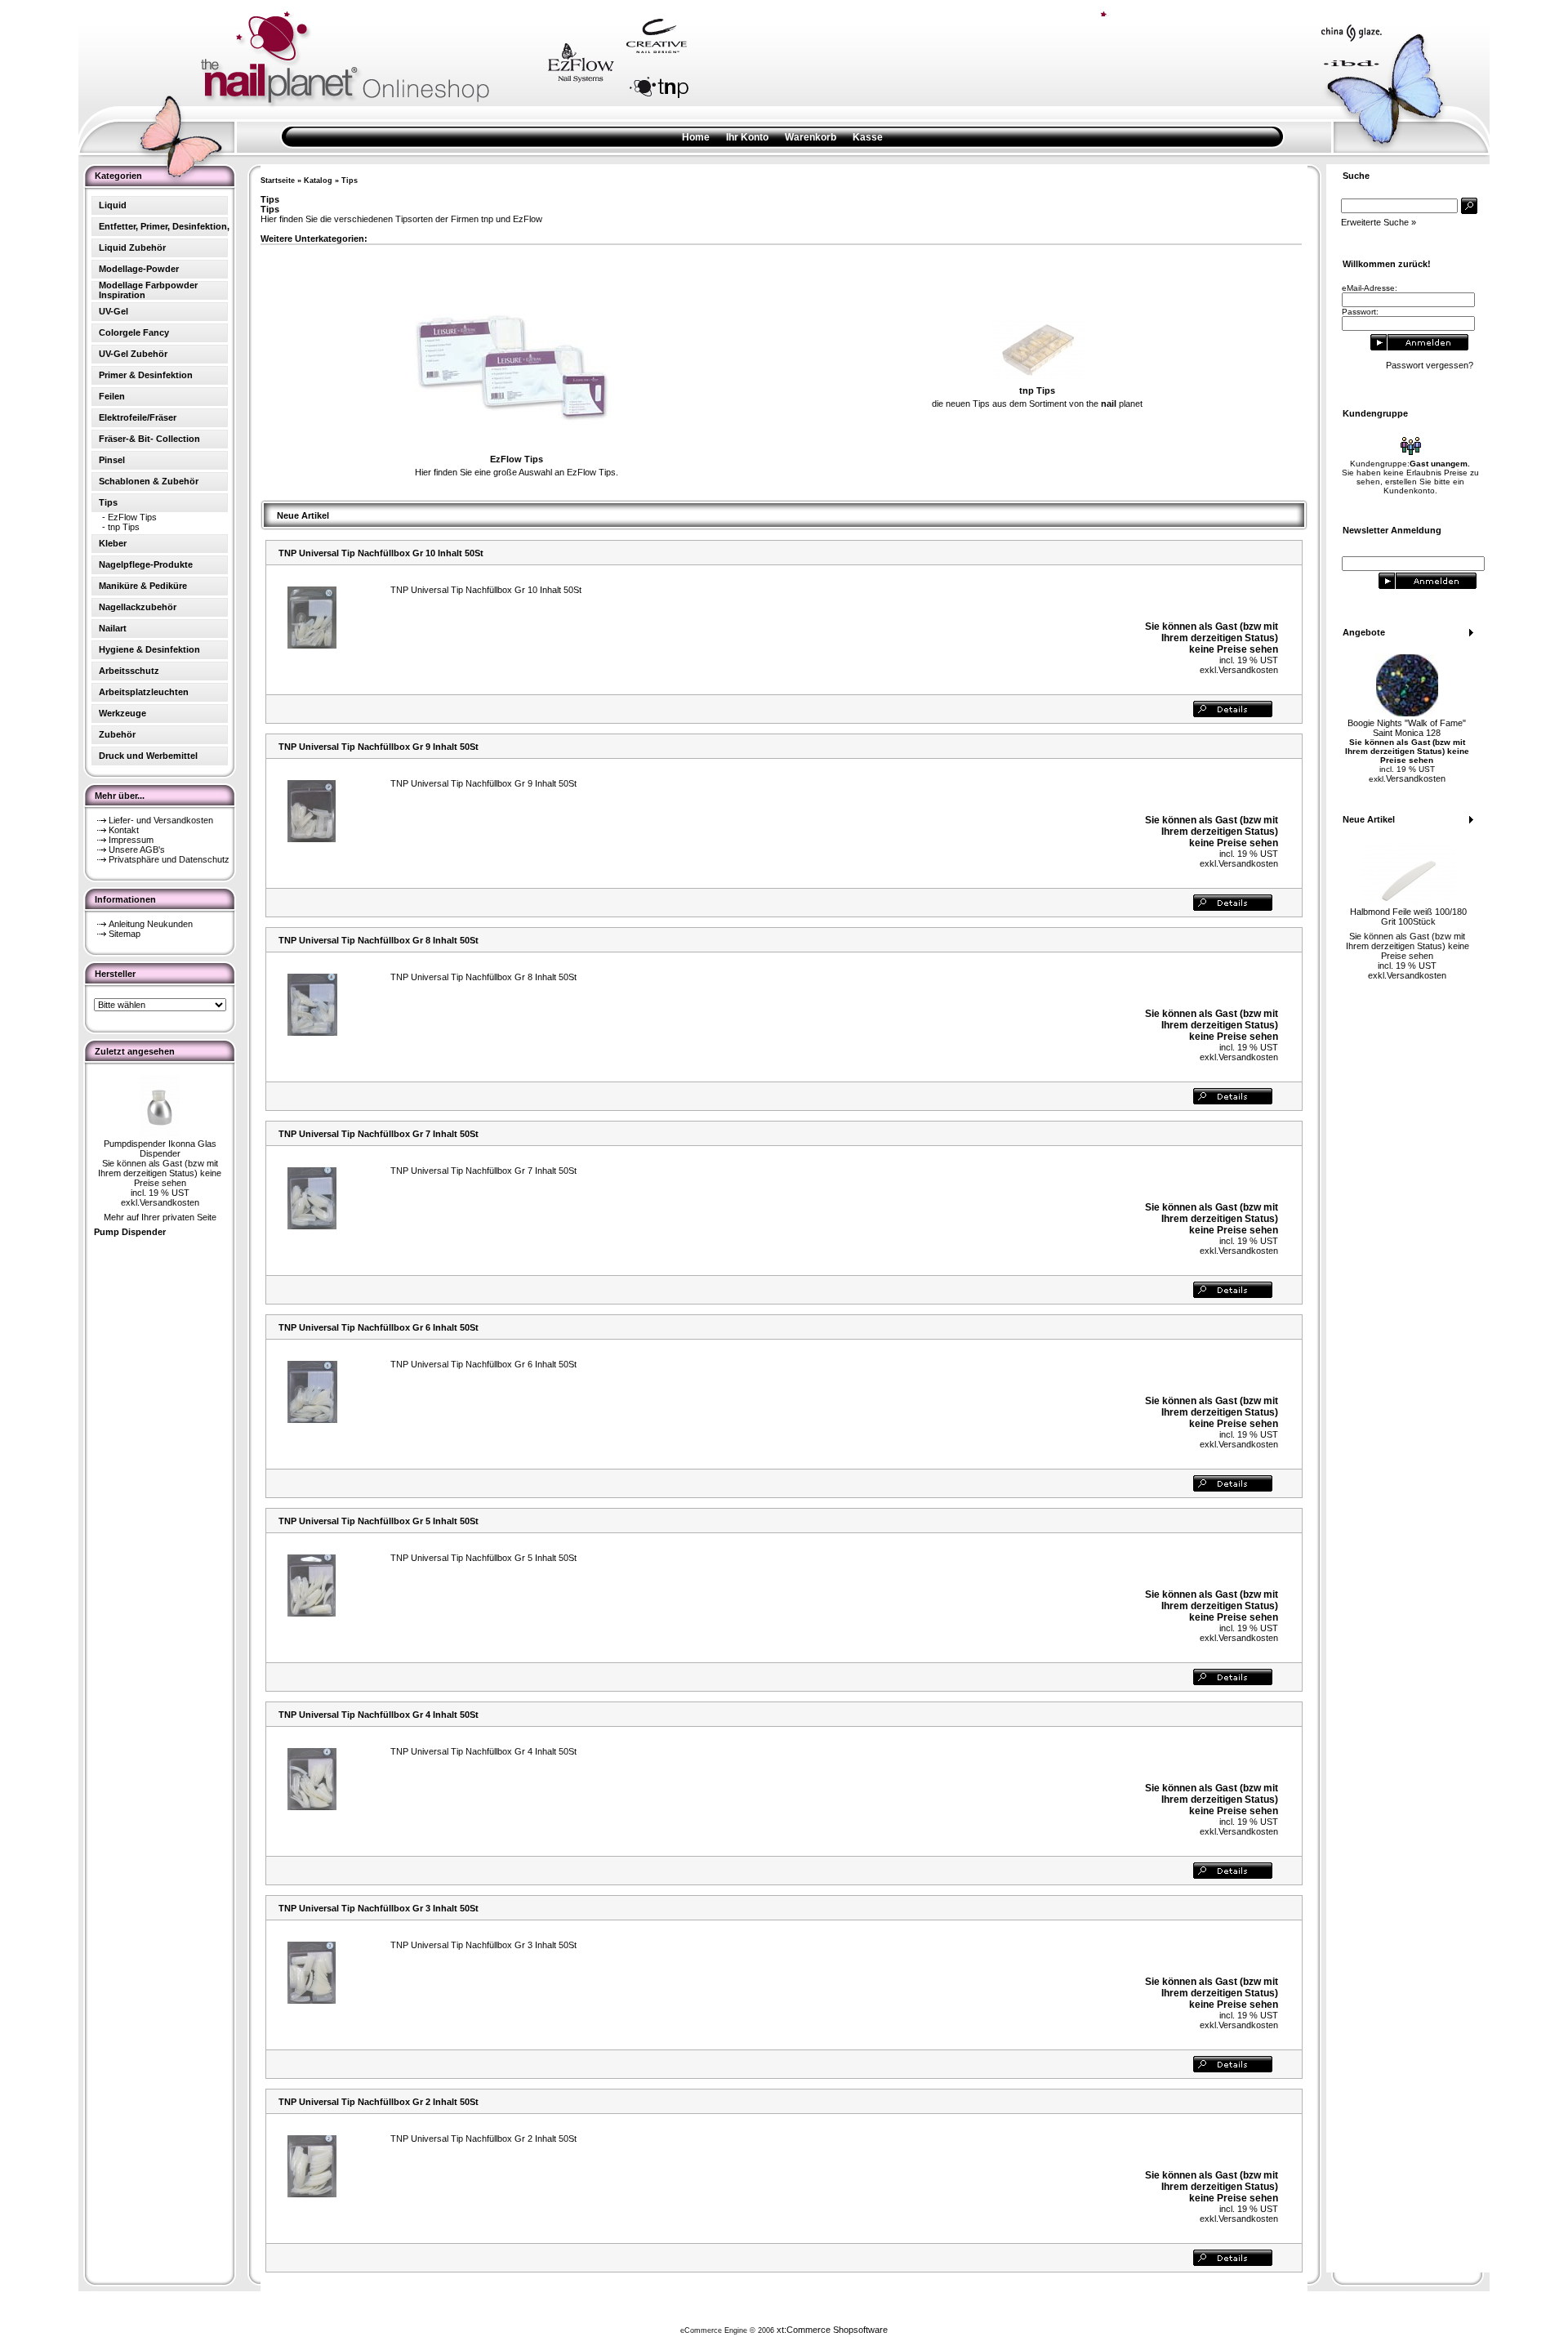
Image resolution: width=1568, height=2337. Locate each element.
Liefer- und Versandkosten (161, 820)
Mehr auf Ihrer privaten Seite (160, 1217)
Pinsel (112, 460)
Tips (350, 181)
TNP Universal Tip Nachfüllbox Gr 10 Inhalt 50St (381, 553)
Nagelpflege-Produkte (146, 564)
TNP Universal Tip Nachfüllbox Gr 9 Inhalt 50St (379, 747)
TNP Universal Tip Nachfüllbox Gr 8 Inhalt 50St (379, 940)
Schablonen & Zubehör (149, 481)
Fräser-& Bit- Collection (149, 439)
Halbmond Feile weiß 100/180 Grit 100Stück (1408, 917)
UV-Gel (114, 311)
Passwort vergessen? (1430, 365)
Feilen (112, 396)
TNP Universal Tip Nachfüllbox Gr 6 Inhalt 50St (379, 1327)
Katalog (318, 181)
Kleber (113, 543)
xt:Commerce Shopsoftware (832, 2330)
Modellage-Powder (139, 269)
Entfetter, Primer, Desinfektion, (164, 226)
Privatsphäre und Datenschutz (169, 859)
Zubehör (117, 734)
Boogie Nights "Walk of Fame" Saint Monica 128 (1407, 728)
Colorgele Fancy (134, 332)
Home (696, 137)
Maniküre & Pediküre (143, 586)
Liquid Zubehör (132, 248)
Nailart (113, 628)
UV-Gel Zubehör (133, 354)
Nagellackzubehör (138, 607)
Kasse (868, 137)
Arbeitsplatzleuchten (144, 692)
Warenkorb (811, 137)
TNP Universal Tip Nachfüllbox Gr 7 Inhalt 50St (379, 1134)
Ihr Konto (747, 137)
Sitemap (125, 934)
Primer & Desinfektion (146, 375)
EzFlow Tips (132, 517)
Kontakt (124, 830)
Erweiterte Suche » (1379, 222)
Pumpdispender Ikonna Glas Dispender (160, 1148)
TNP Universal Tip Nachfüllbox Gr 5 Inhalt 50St (379, 1521)
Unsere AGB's (137, 850)
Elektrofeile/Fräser (138, 417)
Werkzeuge (122, 713)
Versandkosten (169, 1202)
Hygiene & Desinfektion (149, 649)
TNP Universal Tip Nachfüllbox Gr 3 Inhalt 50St (379, 1908)
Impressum (131, 840)
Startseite (278, 181)
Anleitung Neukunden (151, 924)
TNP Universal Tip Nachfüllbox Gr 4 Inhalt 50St (379, 1715)
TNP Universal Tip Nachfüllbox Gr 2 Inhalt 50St (379, 2102)
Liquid (113, 205)
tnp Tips (124, 527)
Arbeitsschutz (129, 671)
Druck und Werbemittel (148, 756)
